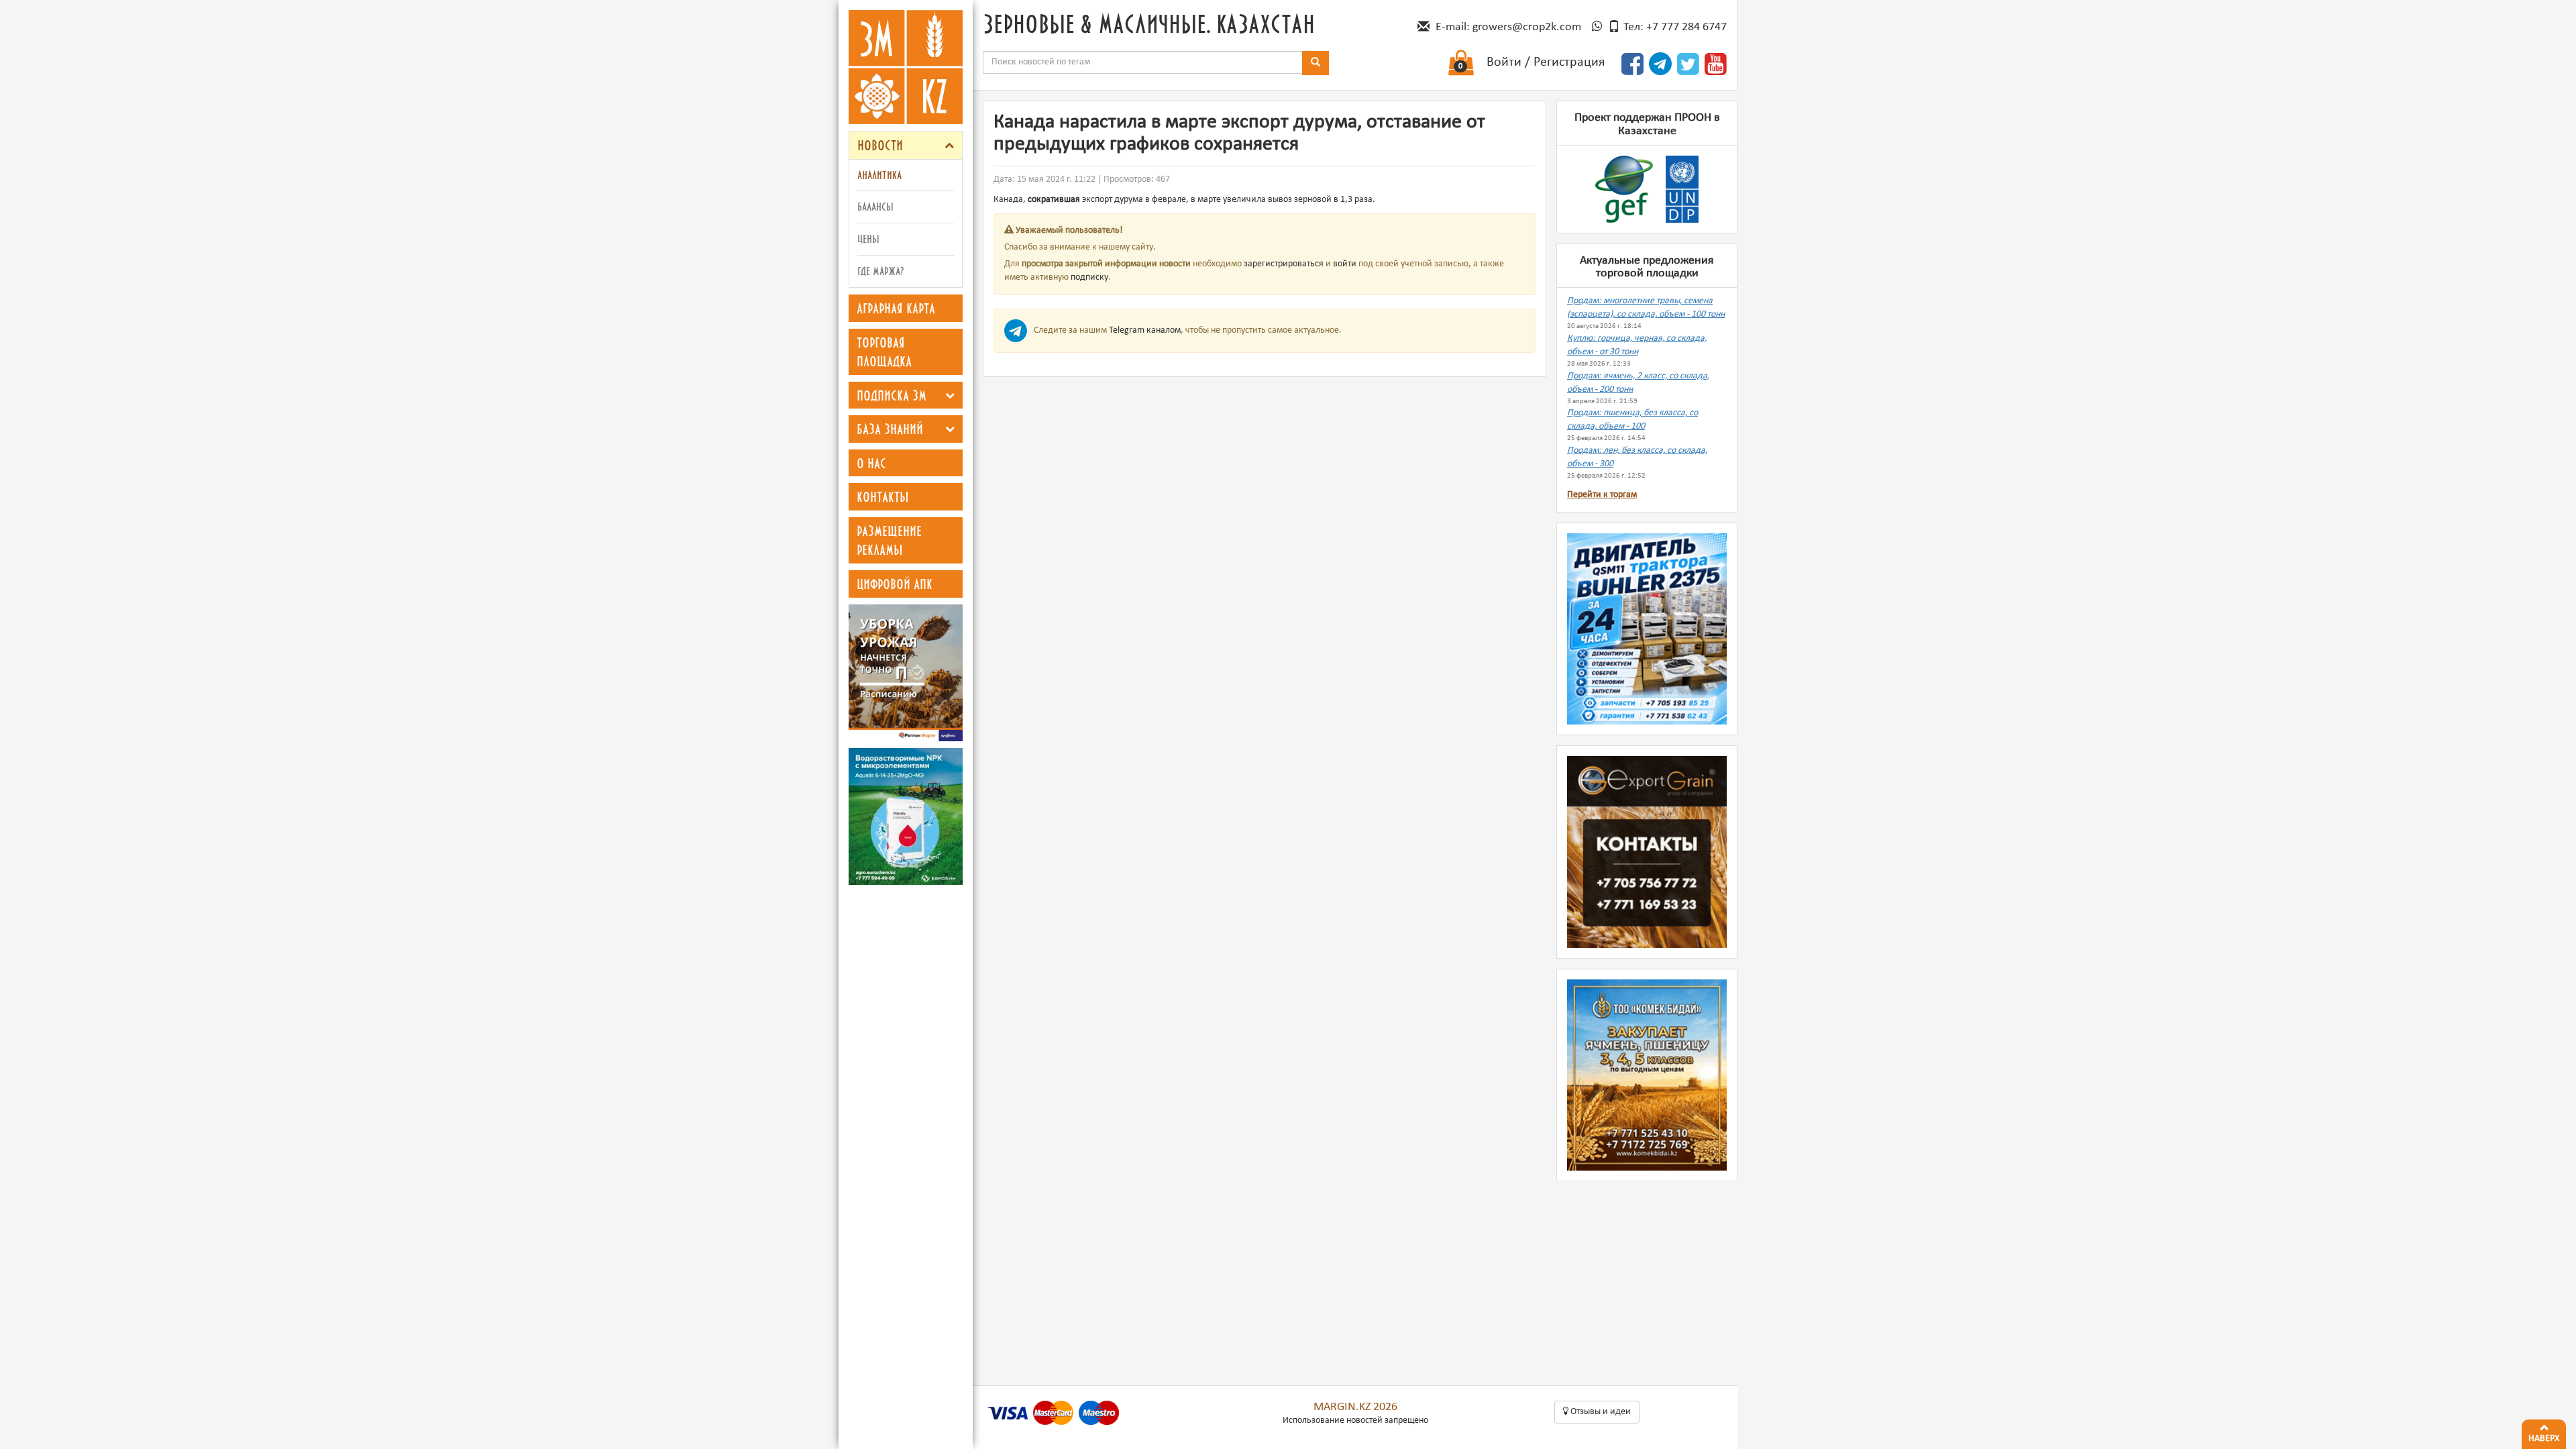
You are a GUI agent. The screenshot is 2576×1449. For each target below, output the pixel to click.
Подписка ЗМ (892, 395)
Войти (1504, 62)
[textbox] (1143, 62)
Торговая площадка (884, 352)
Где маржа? (880, 271)
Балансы (875, 206)
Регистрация (1569, 62)
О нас (871, 463)
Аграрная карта (896, 308)
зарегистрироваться (1284, 264)
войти (1345, 264)
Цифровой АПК (895, 584)
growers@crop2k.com (1527, 27)
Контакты (883, 496)
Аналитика (879, 175)
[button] (949, 145)
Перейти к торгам (1602, 495)
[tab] (906, 145)
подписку (1089, 277)
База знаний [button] (890, 429)
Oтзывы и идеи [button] (1600, 1412)
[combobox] (1143, 62)
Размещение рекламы (889, 540)
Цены (868, 238)
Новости (880, 145)
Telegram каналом (1145, 330)
